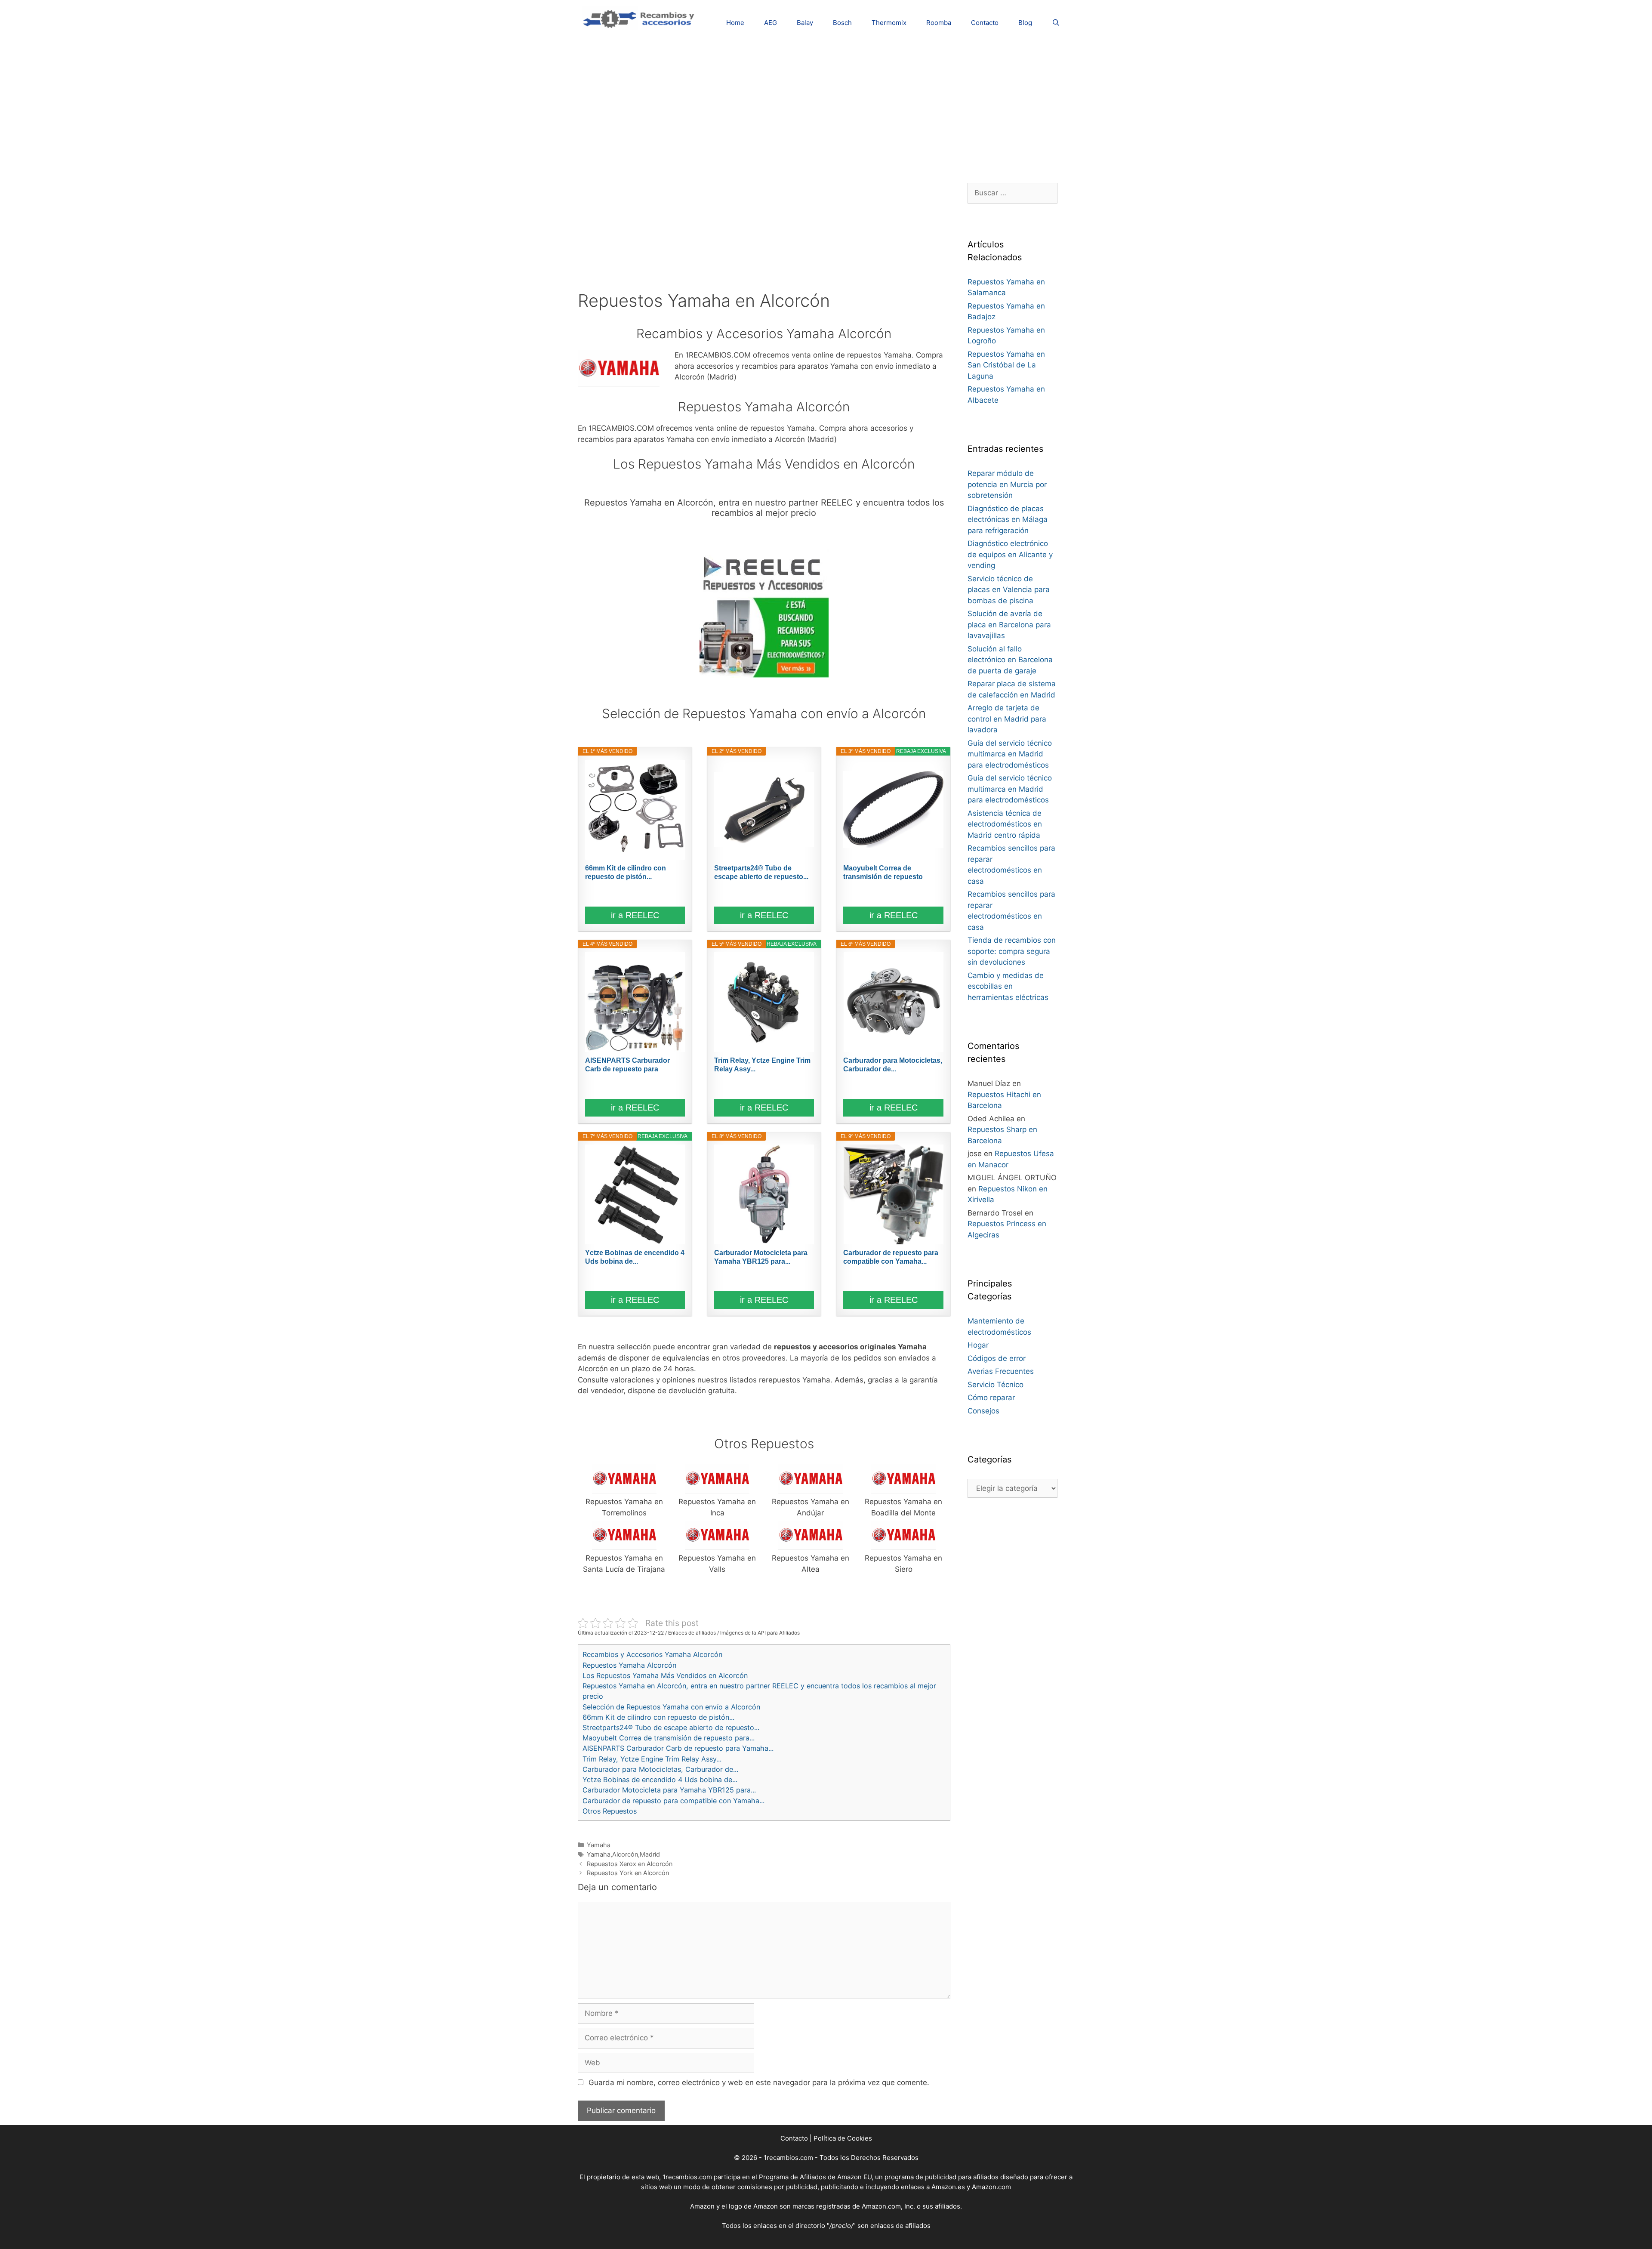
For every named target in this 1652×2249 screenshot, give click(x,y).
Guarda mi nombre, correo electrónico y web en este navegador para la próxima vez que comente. (759, 2082)
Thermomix (889, 23)
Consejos (983, 1411)
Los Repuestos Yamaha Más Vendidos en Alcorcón (665, 1675)
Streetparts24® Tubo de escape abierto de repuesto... (761, 872)
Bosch (842, 23)
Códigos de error (997, 1358)
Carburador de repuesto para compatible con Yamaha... (891, 1257)
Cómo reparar (991, 1398)
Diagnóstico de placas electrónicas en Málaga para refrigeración (1008, 520)
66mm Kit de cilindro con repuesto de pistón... (626, 872)
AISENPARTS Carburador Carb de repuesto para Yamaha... (627, 1065)
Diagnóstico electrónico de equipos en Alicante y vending (1010, 554)
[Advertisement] (826, 105)
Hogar (978, 1345)
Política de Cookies (843, 2138)
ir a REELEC (635, 915)
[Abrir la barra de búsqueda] (1056, 23)
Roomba (939, 23)
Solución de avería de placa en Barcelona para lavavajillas (1009, 625)
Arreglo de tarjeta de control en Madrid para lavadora (1007, 719)
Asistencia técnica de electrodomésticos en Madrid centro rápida (1005, 824)
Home (735, 23)
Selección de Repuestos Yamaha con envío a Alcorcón (671, 1707)
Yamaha (599, 1845)
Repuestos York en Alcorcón (628, 1873)
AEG (771, 23)
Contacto (985, 23)
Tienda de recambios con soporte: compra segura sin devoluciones (1012, 951)
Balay (805, 23)
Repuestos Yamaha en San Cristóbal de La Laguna (1006, 365)
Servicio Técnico (996, 1385)
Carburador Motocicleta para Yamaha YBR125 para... (761, 1257)
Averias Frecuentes (1001, 1371)
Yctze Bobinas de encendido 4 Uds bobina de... (635, 1257)
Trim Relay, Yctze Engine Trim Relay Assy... (762, 1065)
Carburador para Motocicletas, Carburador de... (893, 1065)
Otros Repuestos (610, 1811)
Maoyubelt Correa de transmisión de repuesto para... (883, 873)
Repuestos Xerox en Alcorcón (630, 1864)
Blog (1025, 23)
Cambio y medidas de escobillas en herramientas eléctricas (1008, 986)
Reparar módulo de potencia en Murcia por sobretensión (1007, 484)
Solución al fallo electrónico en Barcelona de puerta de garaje (1010, 660)
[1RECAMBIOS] (640, 18)
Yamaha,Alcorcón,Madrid (623, 1854)
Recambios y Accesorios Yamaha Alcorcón (652, 1654)
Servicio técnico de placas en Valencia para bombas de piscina (1009, 590)
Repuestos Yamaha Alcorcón (629, 1665)
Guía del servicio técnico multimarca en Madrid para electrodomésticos (1010, 754)
